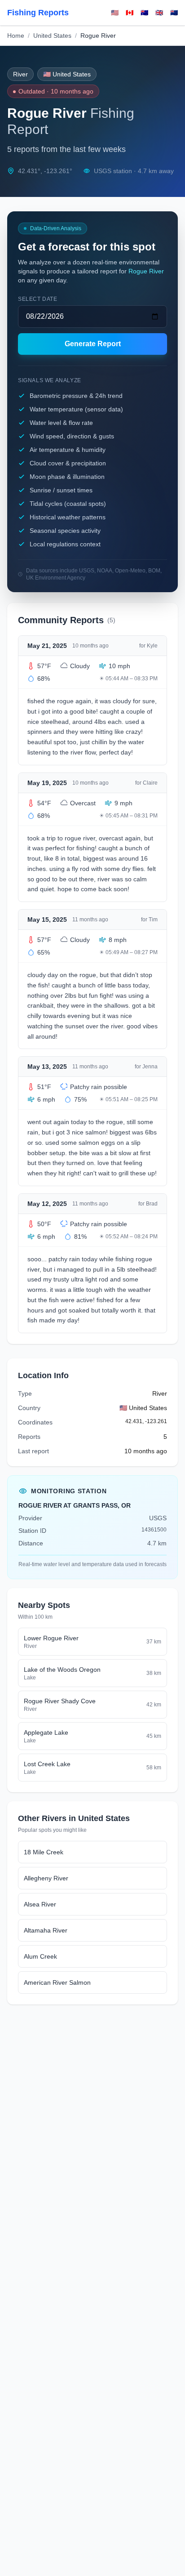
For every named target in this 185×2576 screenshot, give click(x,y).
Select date (38, 299)
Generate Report (93, 344)
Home (16, 36)
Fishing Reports (38, 13)
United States (52, 36)
